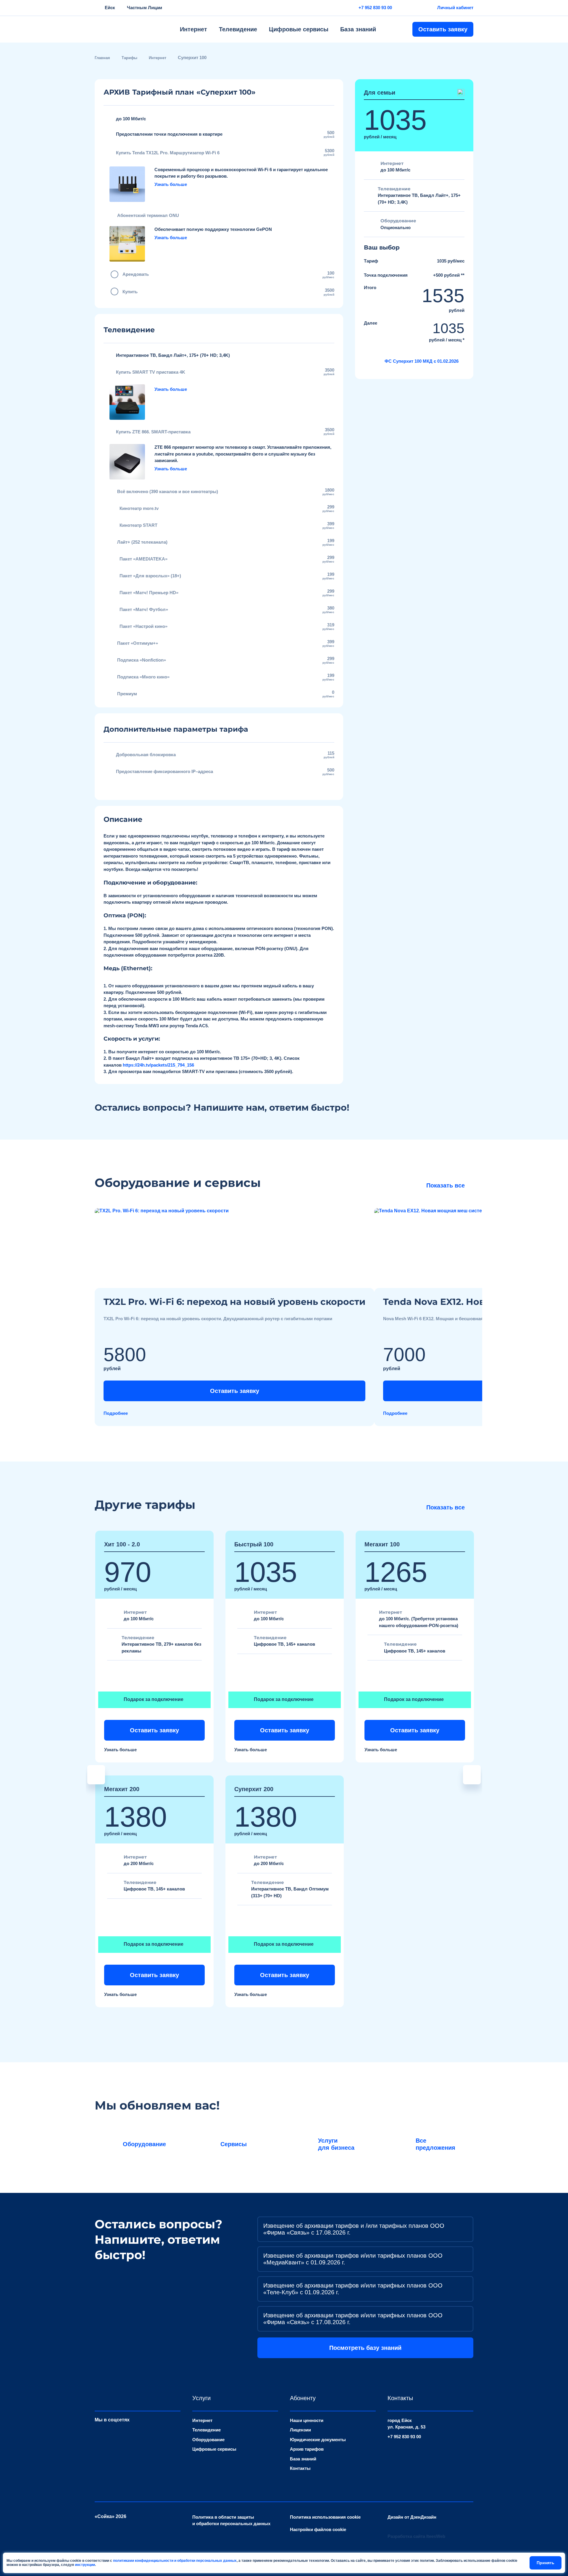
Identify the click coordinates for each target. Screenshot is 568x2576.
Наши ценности (307, 2420)
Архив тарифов (307, 2449)
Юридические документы (318, 2440)
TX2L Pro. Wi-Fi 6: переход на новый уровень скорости (234, 1302)
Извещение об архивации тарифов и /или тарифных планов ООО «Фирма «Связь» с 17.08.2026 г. (354, 2229)
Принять (546, 2563)
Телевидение (238, 29)
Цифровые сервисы (299, 29)
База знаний (358, 29)
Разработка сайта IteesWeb (416, 2536)
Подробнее (116, 1413)
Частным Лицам (145, 8)
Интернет (193, 29)
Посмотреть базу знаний (365, 2348)
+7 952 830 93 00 (375, 8)
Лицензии (300, 2430)
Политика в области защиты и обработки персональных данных (231, 2520)
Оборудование (208, 2440)
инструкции (85, 2565)
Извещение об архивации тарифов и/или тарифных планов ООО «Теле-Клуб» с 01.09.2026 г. (353, 2289)
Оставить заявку (443, 29)
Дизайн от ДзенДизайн (412, 2517)
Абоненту (303, 2398)
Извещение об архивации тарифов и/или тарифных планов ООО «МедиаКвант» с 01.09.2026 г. (353, 2259)
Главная (102, 58)
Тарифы (129, 58)
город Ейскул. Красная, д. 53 (406, 2424)
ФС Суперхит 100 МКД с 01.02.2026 (422, 361)
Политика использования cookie (325, 2517)
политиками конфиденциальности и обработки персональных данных (175, 2561)
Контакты (300, 2468)
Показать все (446, 1185)
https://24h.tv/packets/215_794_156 (158, 1065)
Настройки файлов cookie (318, 2529)
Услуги (201, 2398)
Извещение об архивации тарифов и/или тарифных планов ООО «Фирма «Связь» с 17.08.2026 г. (353, 2319)
